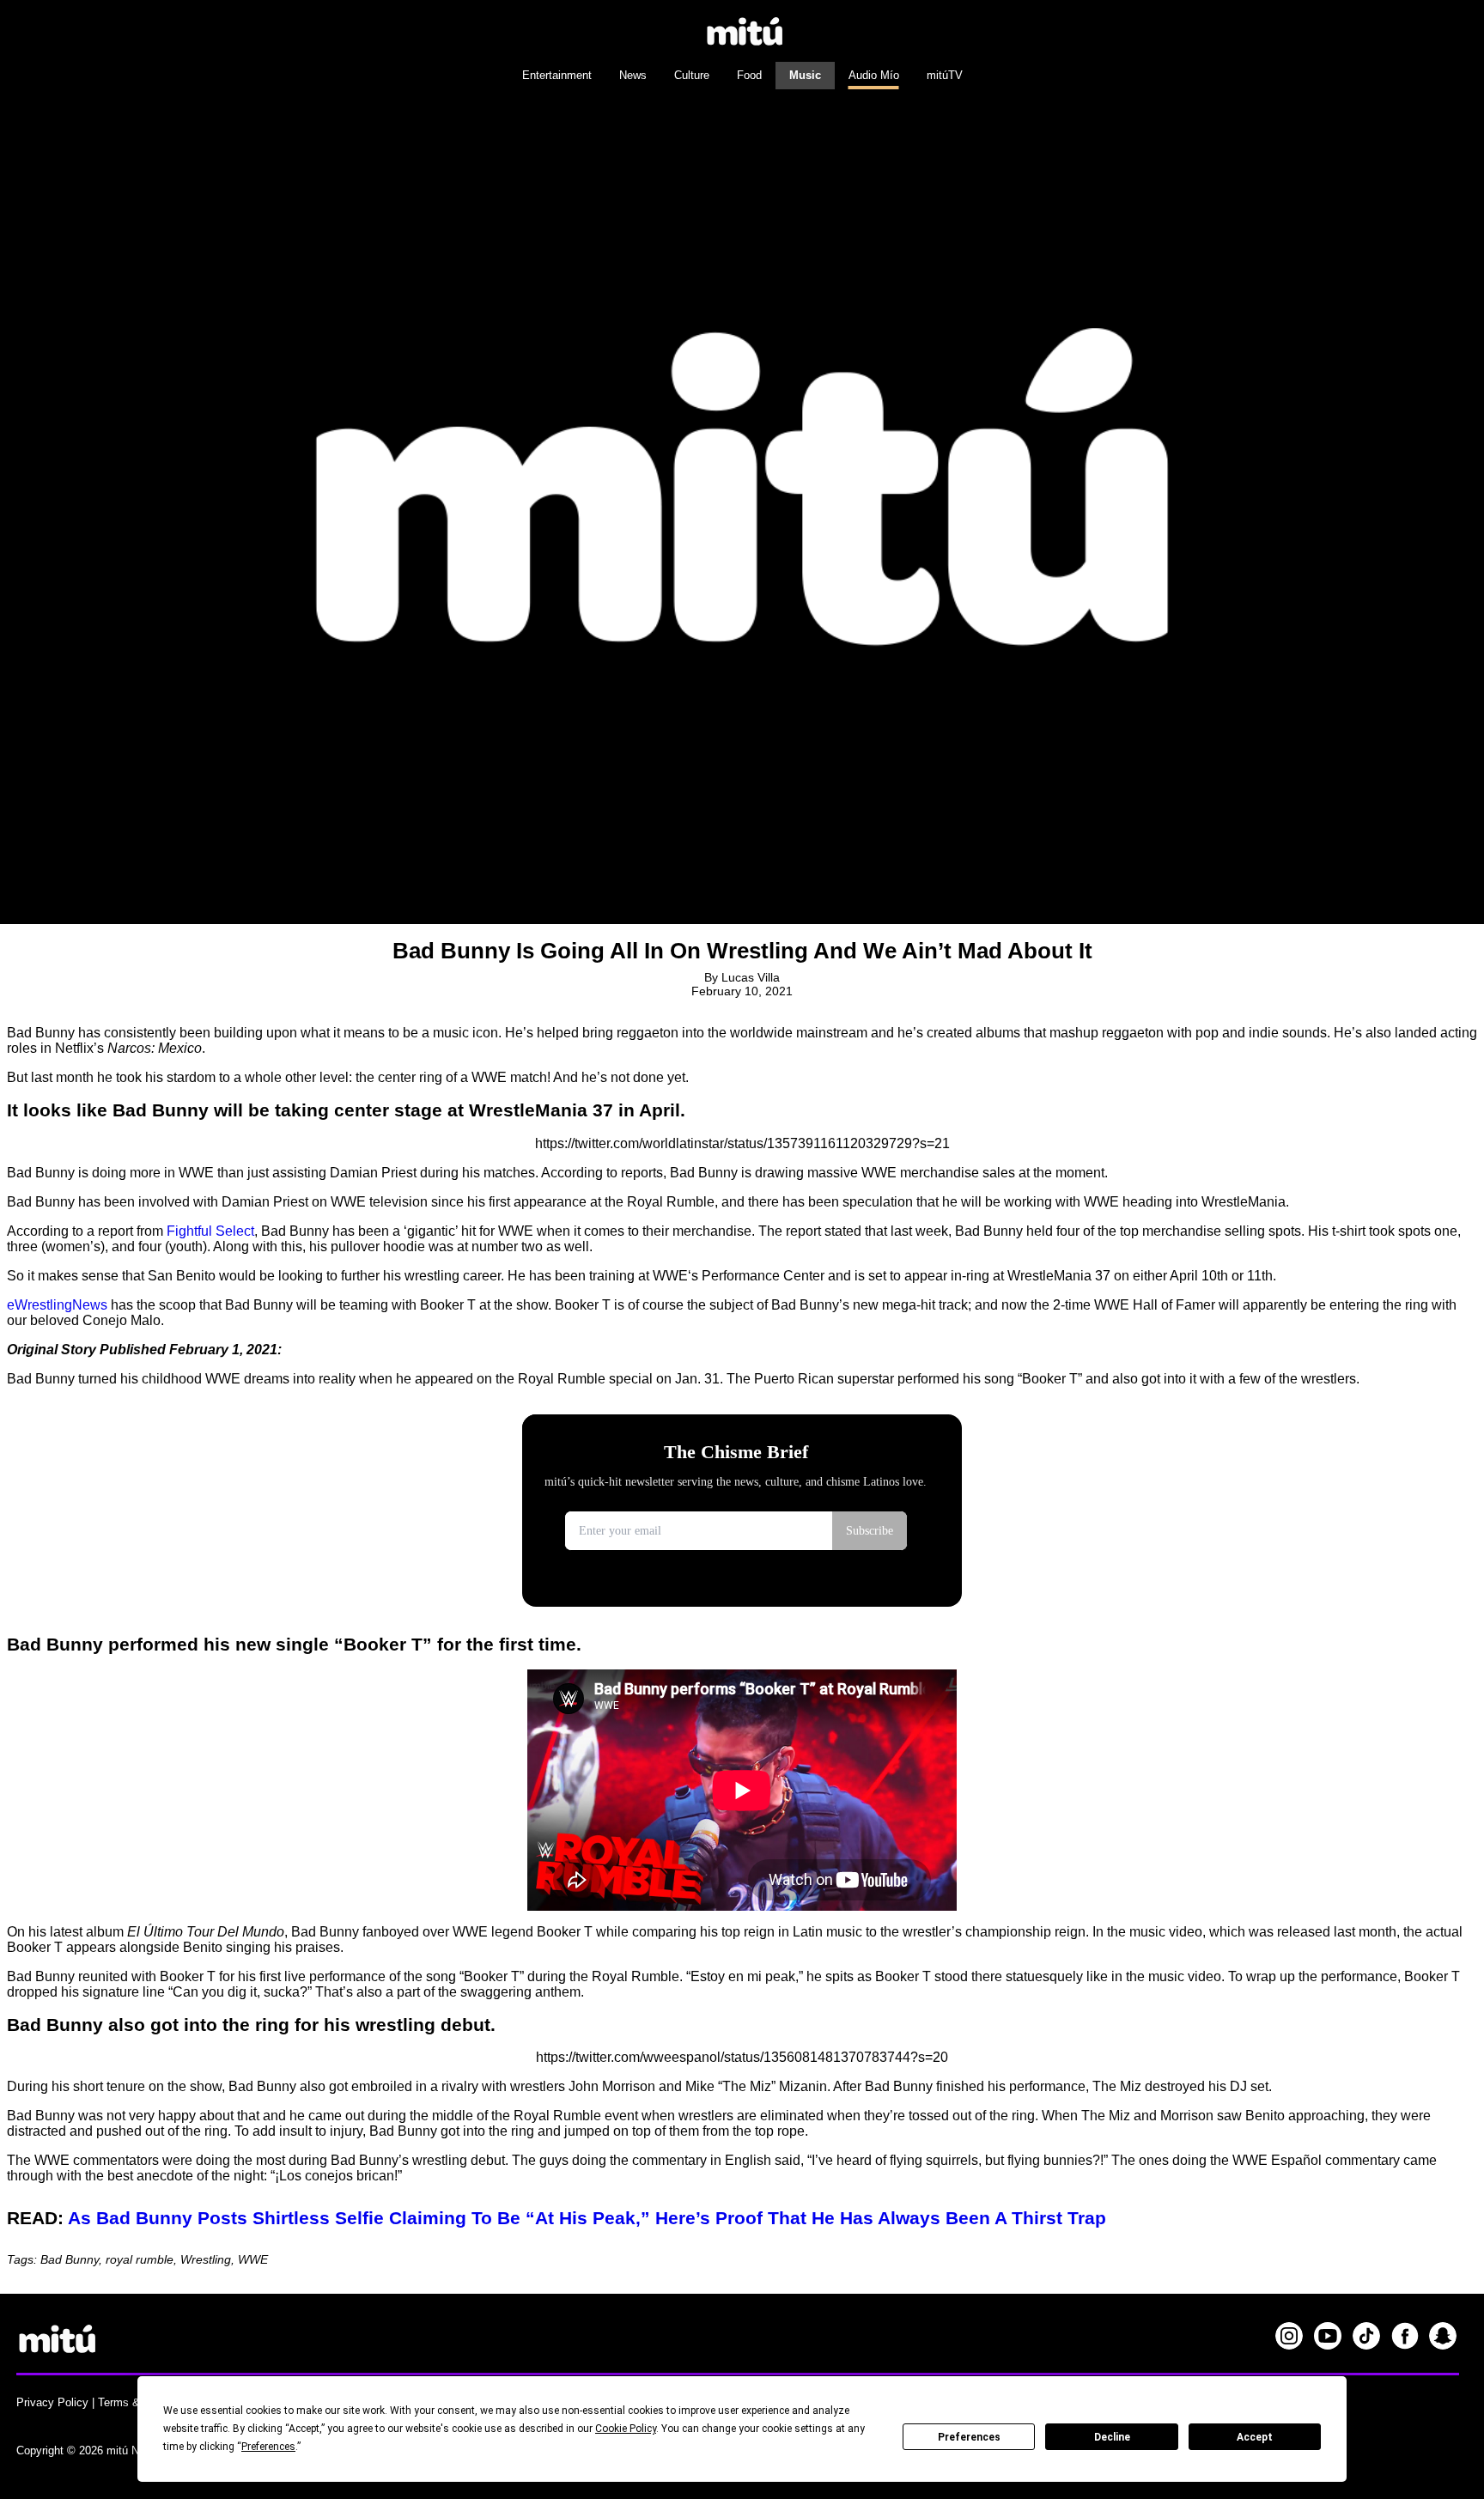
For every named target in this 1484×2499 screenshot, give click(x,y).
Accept (1255, 2437)
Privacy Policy (52, 2402)
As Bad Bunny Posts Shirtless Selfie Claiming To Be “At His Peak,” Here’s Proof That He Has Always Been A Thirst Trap (587, 2218)
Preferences (969, 2437)
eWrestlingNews (57, 1305)
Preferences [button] (268, 2447)
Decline (1112, 2437)
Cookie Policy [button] (626, 2429)
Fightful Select (210, 1231)
